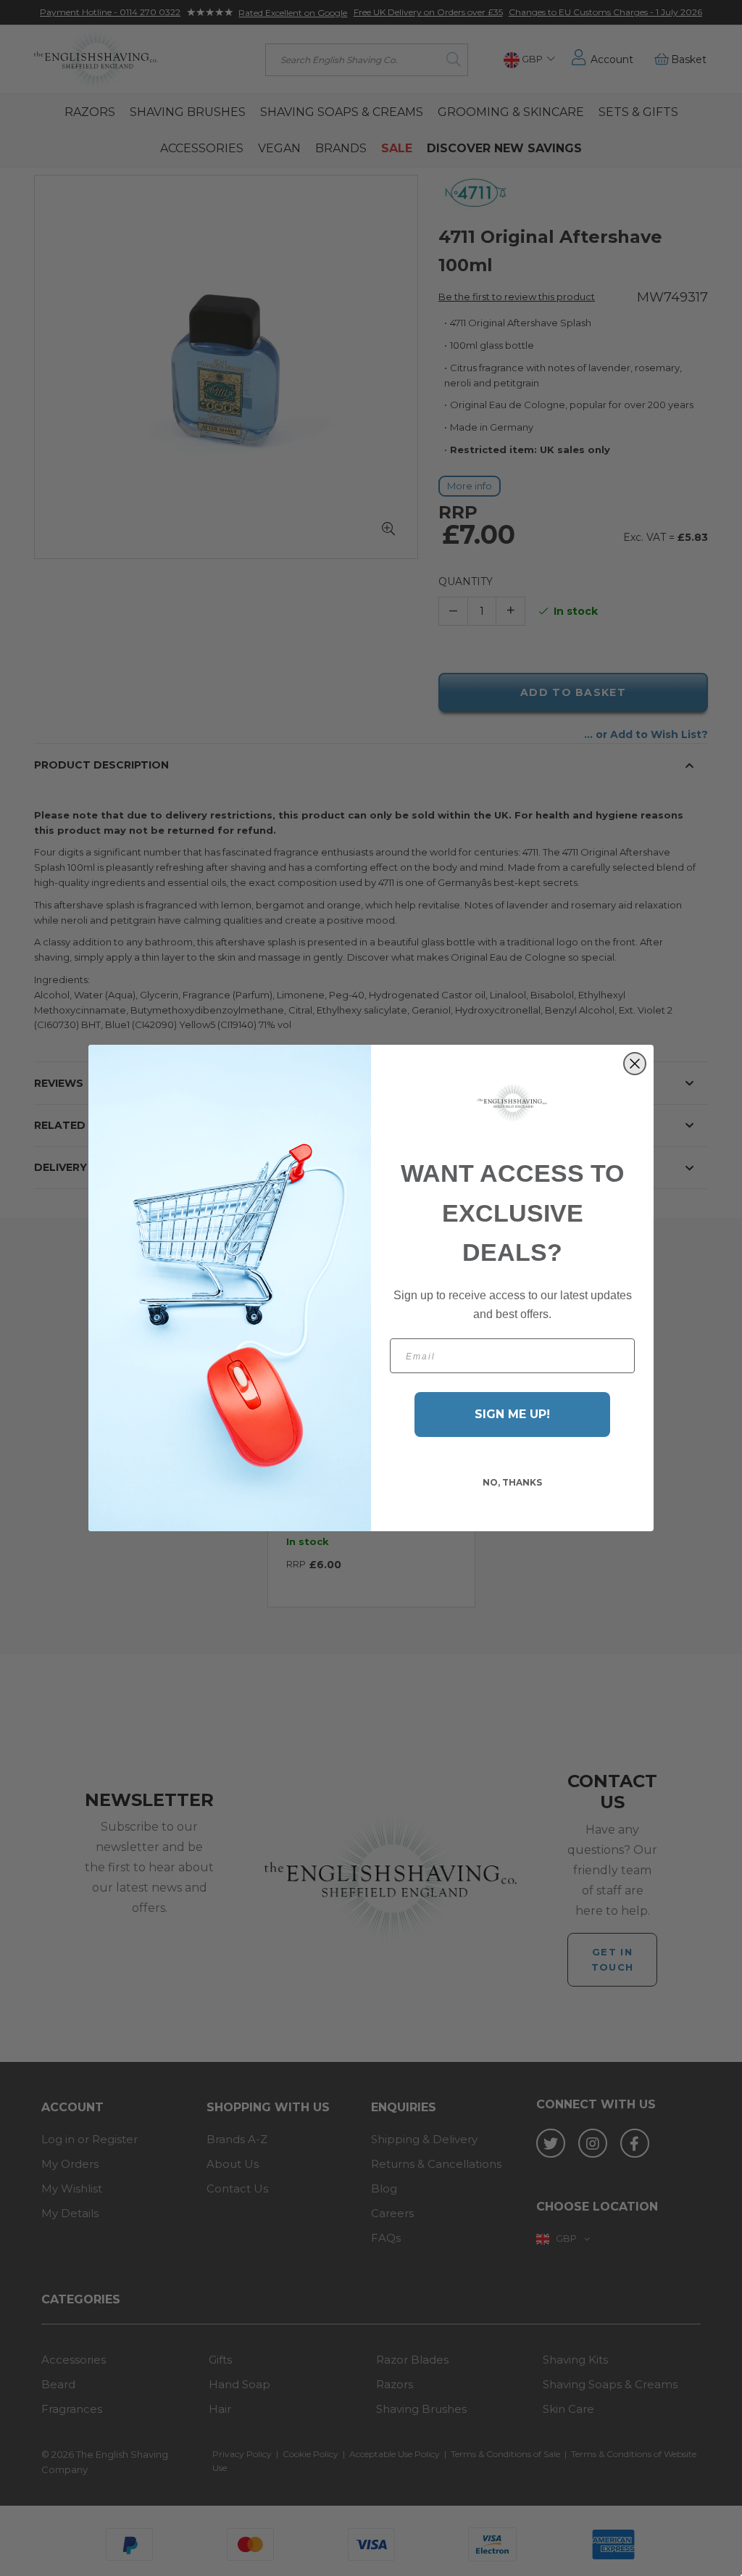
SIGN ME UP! (512, 1414)
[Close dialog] (635, 1064)
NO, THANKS (512, 1482)
